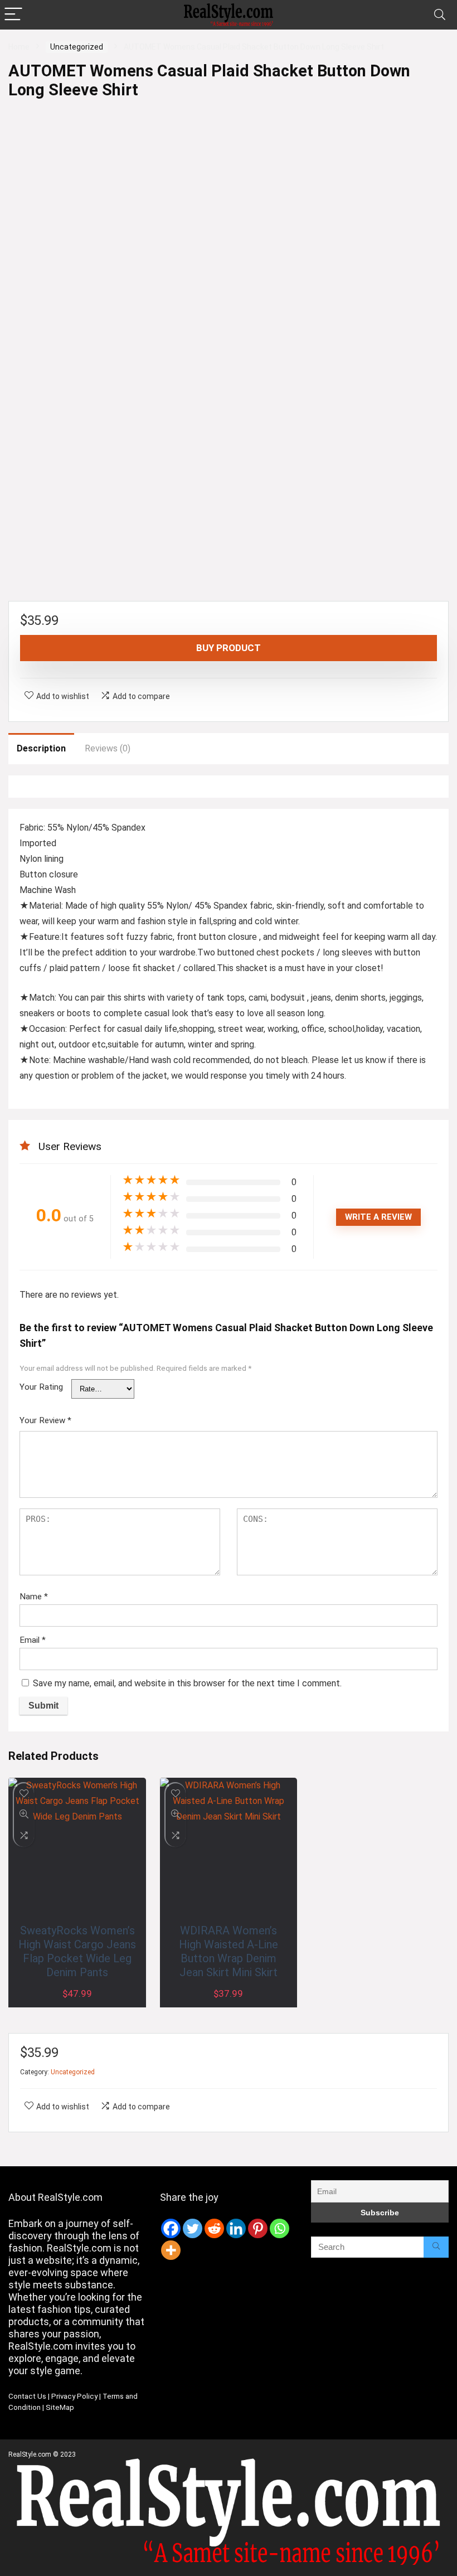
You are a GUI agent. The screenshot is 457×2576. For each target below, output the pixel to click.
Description (41, 748)
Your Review (45, 1420)
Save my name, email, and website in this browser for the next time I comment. (187, 1683)
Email (33, 1640)
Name (34, 1597)
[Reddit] (214, 2228)
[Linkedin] (236, 2228)
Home (19, 47)
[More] (171, 2250)
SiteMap (60, 2407)
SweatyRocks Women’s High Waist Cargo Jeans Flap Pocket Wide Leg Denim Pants (77, 1951)
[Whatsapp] (279, 2228)
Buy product (229, 648)
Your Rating (41, 1387)
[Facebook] (171, 2228)
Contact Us (27, 2396)
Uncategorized (77, 47)
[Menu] (13, 15)
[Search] (440, 15)
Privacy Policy (74, 2396)
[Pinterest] (258, 2228)
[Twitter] (193, 2228)
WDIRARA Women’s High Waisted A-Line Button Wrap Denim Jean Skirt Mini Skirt (229, 1951)
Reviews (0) (108, 748)
